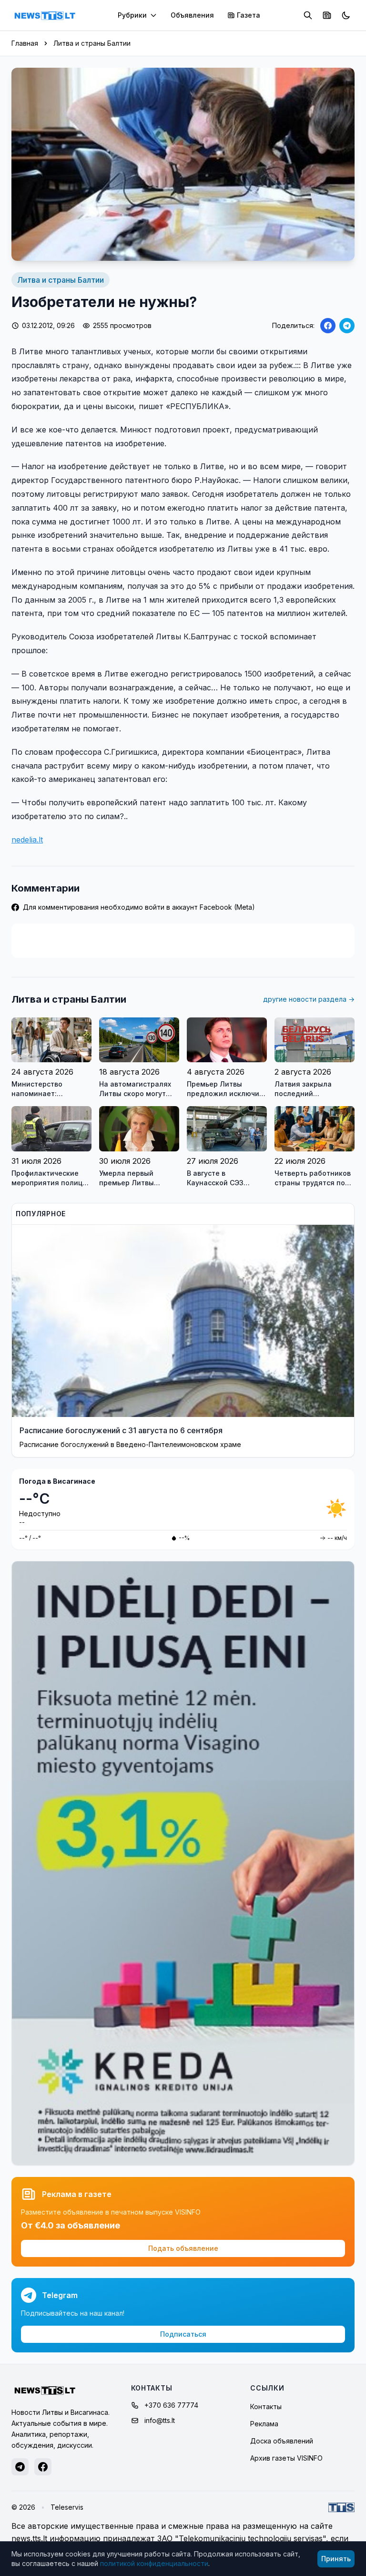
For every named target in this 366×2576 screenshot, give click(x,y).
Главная (25, 43)
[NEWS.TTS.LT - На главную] (45, 15)
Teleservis (67, 2507)
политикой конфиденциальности (154, 2563)
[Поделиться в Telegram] (347, 326)
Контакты (266, 2407)
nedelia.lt (27, 840)
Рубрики (132, 15)
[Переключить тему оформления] (346, 15)
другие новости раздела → (309, 999)
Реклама (264, 2424)
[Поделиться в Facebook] (328, 326)
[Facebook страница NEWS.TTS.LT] (43, 2467)
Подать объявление (183, 2248)
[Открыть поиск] (308, 15)
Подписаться (183, 2334)
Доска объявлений (282, 2441)
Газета (249, 15)
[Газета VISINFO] (327, 15)
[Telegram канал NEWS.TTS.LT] (20, 2467)
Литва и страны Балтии (92, 43)
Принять (336, 2559)
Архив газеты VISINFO (286, 2458)
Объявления (192, 15)
